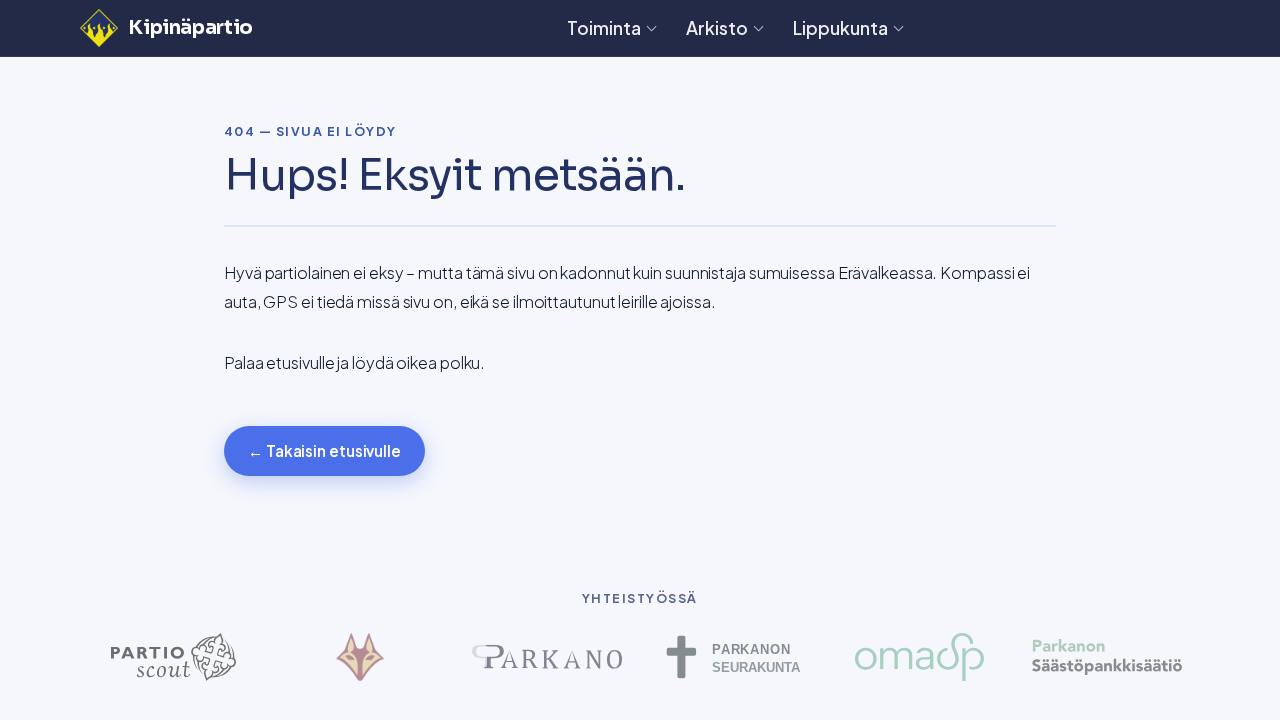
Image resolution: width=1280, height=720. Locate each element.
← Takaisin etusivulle (324, 450)
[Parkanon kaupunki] (546, 657)
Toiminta (604, 28)
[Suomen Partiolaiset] (173, 657)
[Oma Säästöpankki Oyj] (920, 657)
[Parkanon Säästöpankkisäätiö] (1106, 657)
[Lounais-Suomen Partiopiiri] (360, 657)
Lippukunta (840, 28)
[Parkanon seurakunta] (733, 657)
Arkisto (717, 28)
